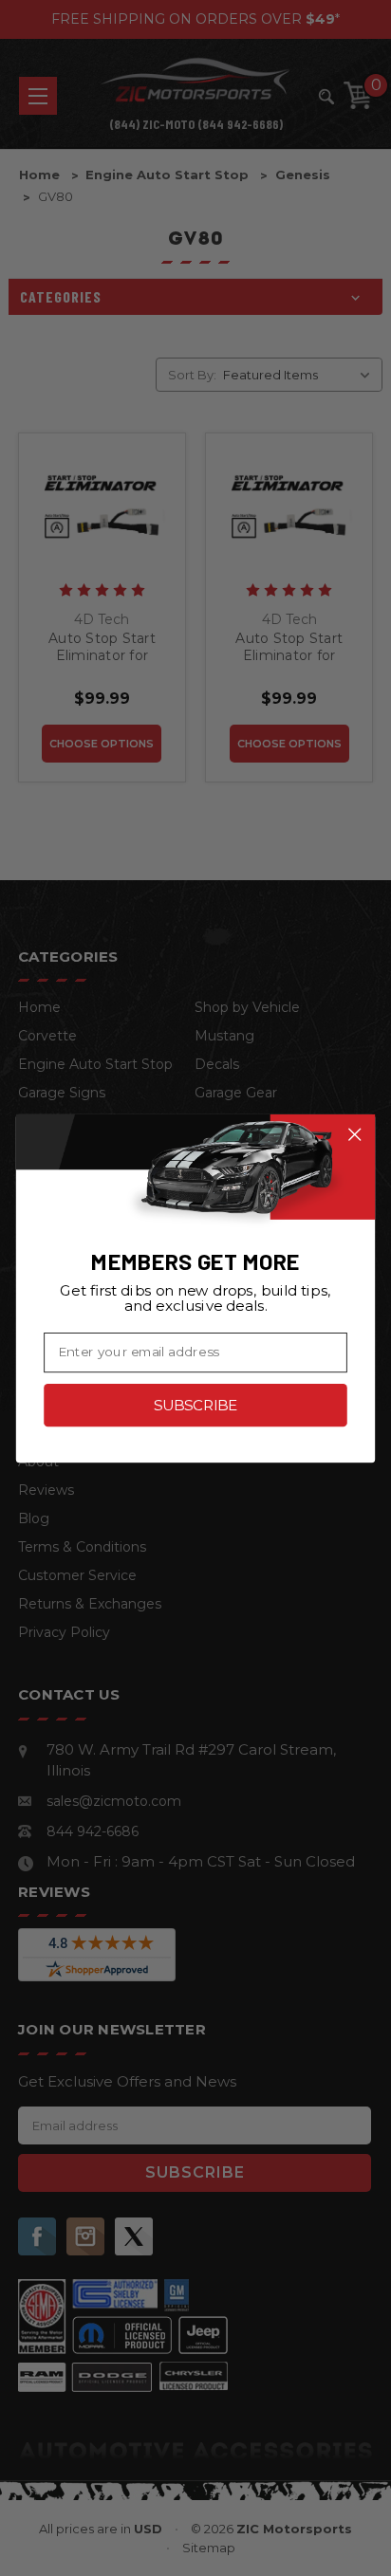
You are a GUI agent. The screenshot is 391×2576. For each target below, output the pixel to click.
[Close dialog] (354, 1134)
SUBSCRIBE (195, 1405)
